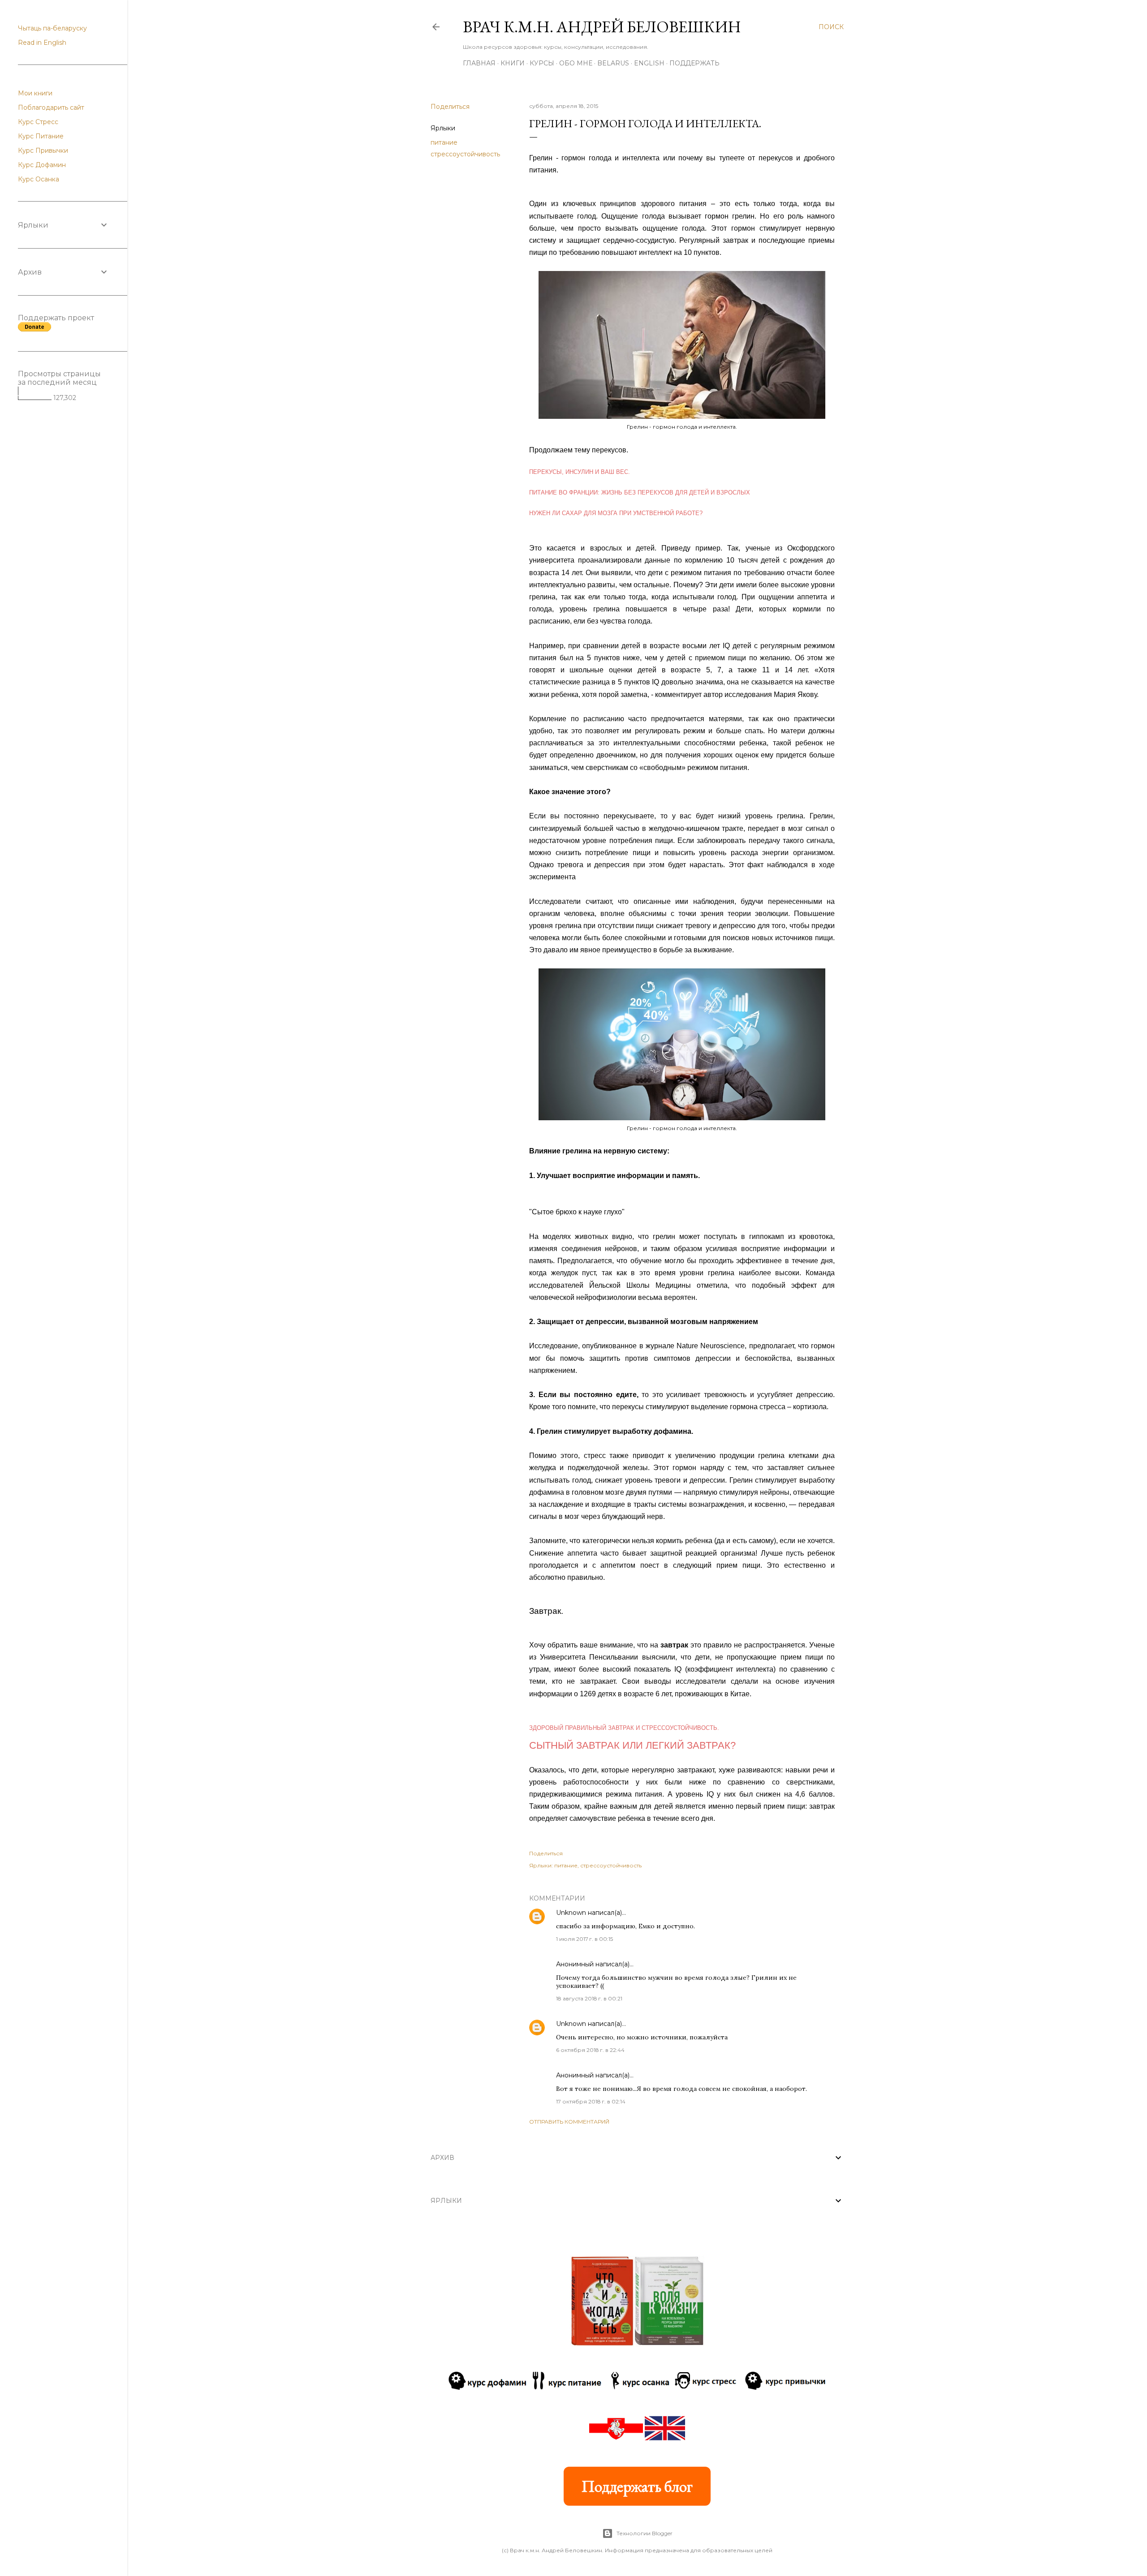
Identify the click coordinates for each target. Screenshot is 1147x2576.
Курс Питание (41, 136)
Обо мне (576, 63)
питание (444, 142)
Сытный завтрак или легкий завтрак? (632, 1745)
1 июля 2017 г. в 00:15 (584, 1939)
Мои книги (35, 93)
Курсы (542, 63)
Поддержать (694, 63)
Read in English (42, 43)
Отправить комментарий (569, 2122)
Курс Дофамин (42, 165)
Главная (479, 63)
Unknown (571, 1913)
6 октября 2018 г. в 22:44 (590, 2050)
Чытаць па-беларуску (52, 28)
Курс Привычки (43, 151)
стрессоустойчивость (465, 154)
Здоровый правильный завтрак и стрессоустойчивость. (624, 1728)
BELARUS (613, 63)
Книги (513, 63)
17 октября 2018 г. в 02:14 (591, 2101)
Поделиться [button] (450, 107)
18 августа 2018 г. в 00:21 (589, 1998)
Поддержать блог (637, 2486)
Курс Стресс (38, 122)
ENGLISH (649, 63)
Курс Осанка (39, 179)
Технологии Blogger (645, 2533)
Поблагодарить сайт (51, 108)
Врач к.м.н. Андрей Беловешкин (602, 27)
